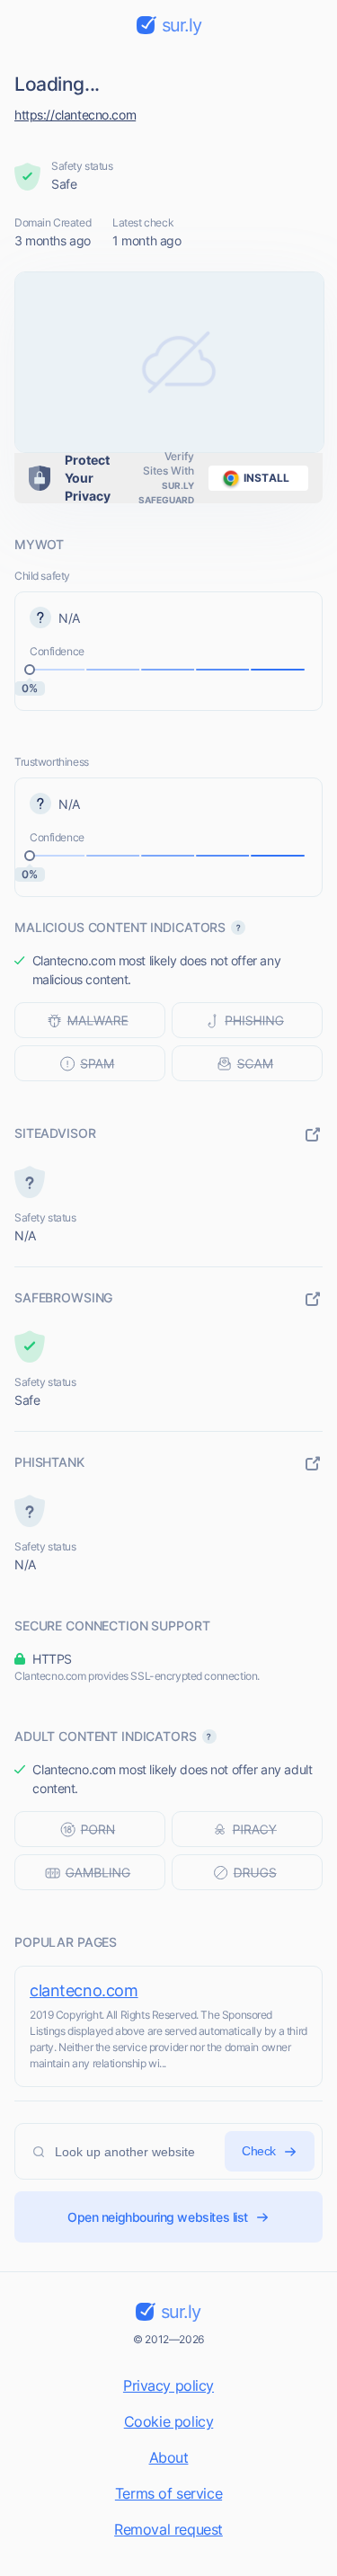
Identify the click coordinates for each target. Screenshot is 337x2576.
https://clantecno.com (75, 115)
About (169, 2457)
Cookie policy (169, 2421)
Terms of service (168, 2493)
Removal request (168, 2529)
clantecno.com (84, 1990)
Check (259, 2151)
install (266, 478)
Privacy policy (168, 2385)
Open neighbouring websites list (158, 2217)
